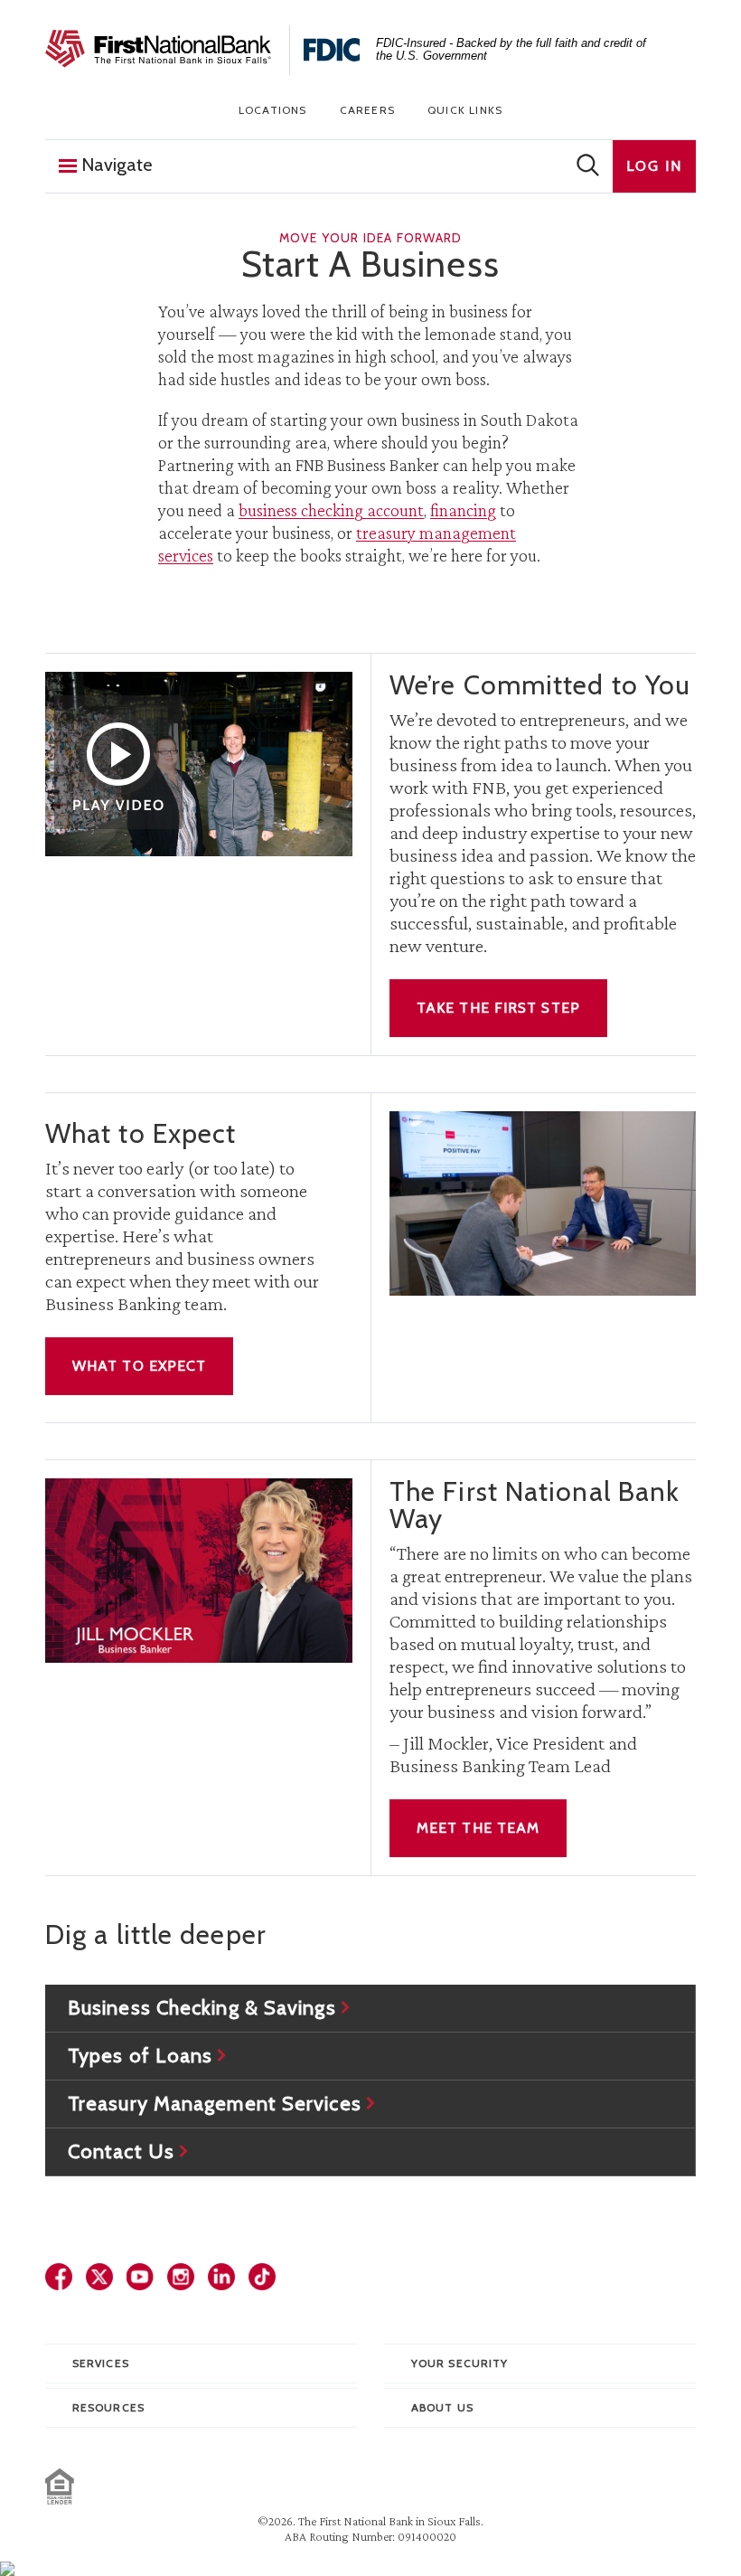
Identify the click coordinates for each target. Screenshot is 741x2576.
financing (463, 510)
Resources (108, 2407)
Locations (273, 110)
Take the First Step (498, 1008)
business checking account (331, 510)
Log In (654, 166)
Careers (367, 110)
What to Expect (139, 1366)
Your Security (460, 2363)
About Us (442, 2407)
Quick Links (465, 110)
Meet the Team (478, 1828)
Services (101, 2363)
